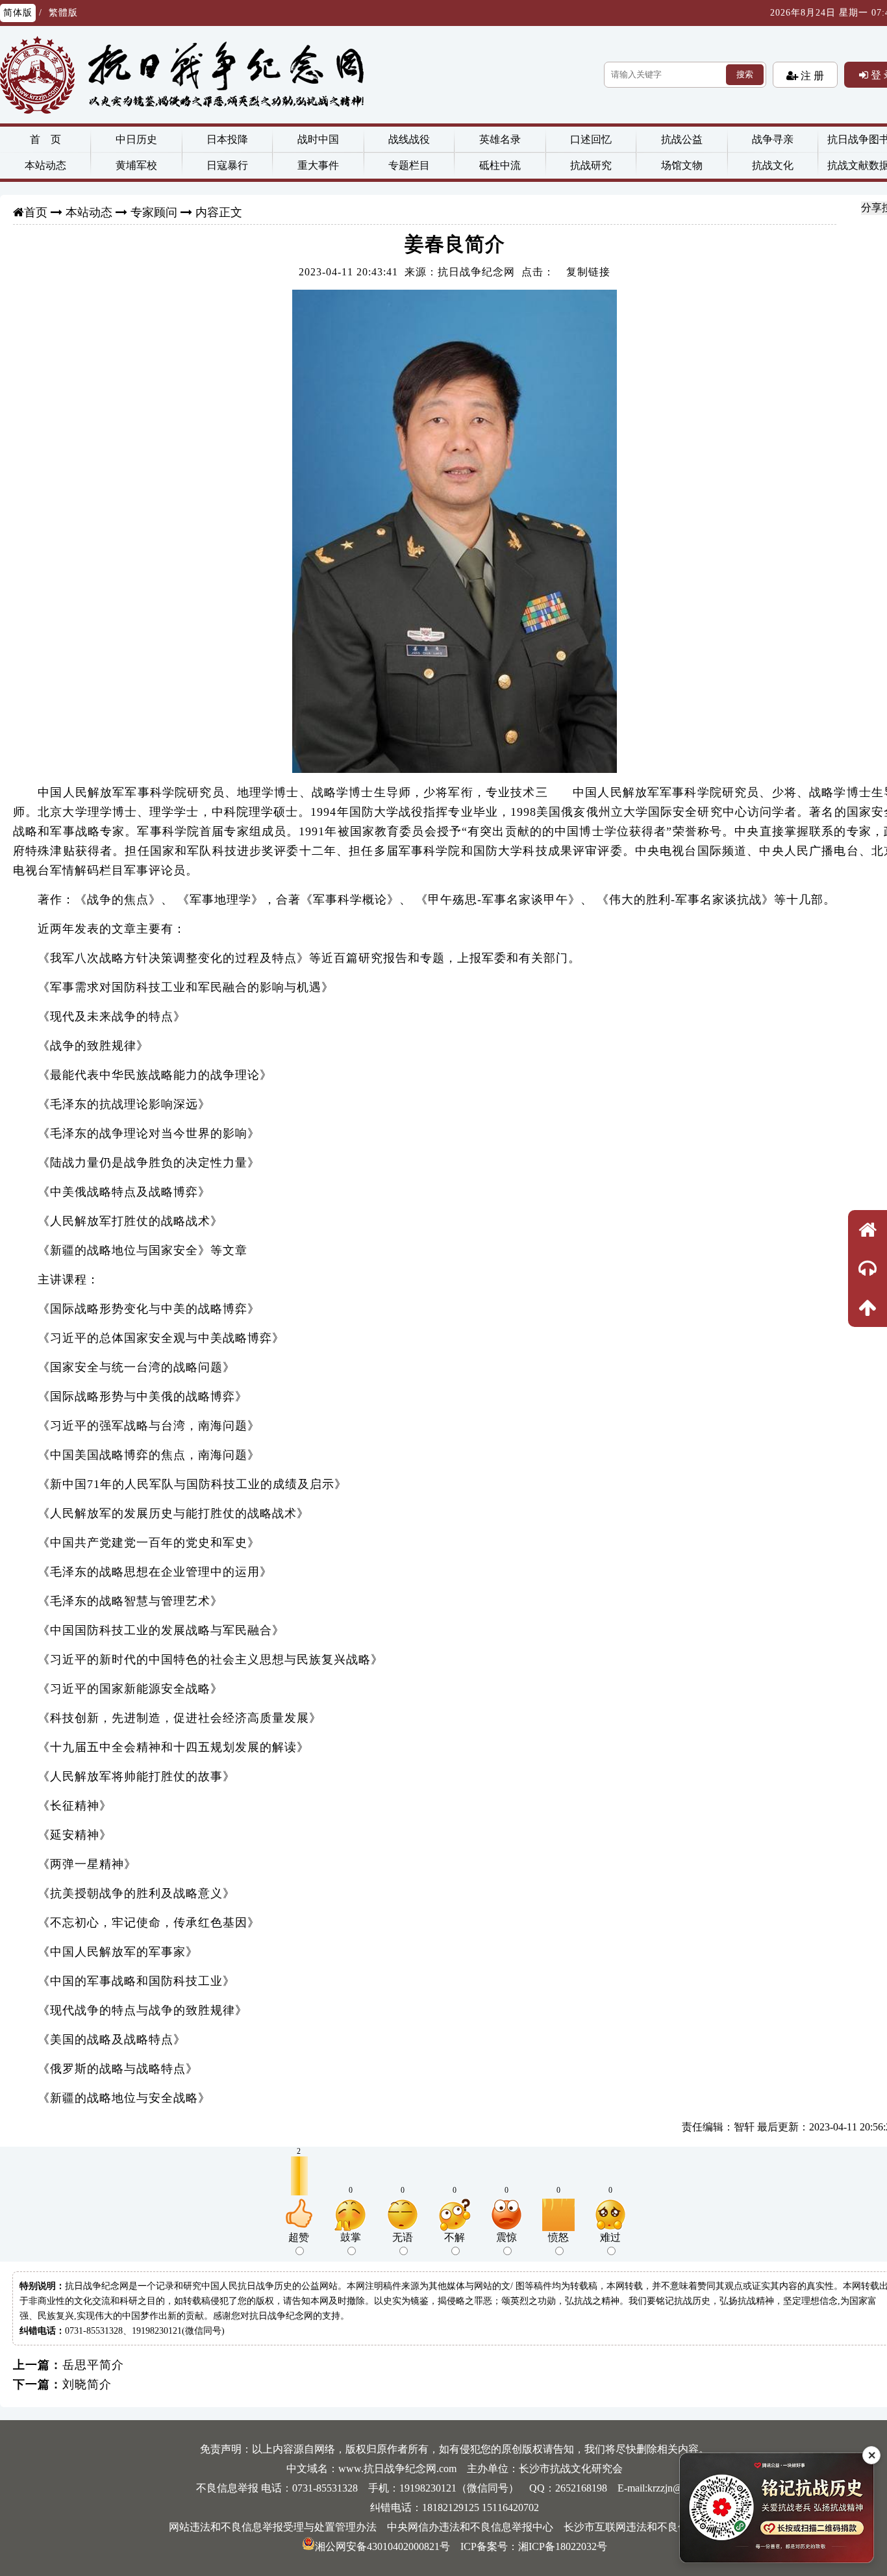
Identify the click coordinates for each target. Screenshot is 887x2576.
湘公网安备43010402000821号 (382, 2546)
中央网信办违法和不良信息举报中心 (470, 2527)
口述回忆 (591, 139)
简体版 (18, 13)
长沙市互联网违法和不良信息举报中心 (652, 2527)
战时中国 (318, 139)
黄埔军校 (136, 165)
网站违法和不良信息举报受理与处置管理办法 (273, 2527)
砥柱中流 (500, 165)
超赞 (299, 2237)
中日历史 (136, 139)
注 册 (811, 75)
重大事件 (318, 165)
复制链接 (588, 272)
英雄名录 (500, 139)
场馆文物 (682, 165)
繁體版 (63, 13)
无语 (403, 2237)
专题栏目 (409, 165)
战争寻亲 (773, 139)
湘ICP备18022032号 (563, 2546)
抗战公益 (682, 139)
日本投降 (227, 139)
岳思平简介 (93, 2365)
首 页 (45, 139)
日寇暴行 (227, 165)
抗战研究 (591, 165)
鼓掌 (351, 2237)
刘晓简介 (87, 2384)
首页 (36, 212)
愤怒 (558, 2237)
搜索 (745, 74)
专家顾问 (154, 212)
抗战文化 (773, 165)
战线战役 (409, 139)
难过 (610, 2237)
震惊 (506, 2237)
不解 (455, 2237)
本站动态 (45, 165)
